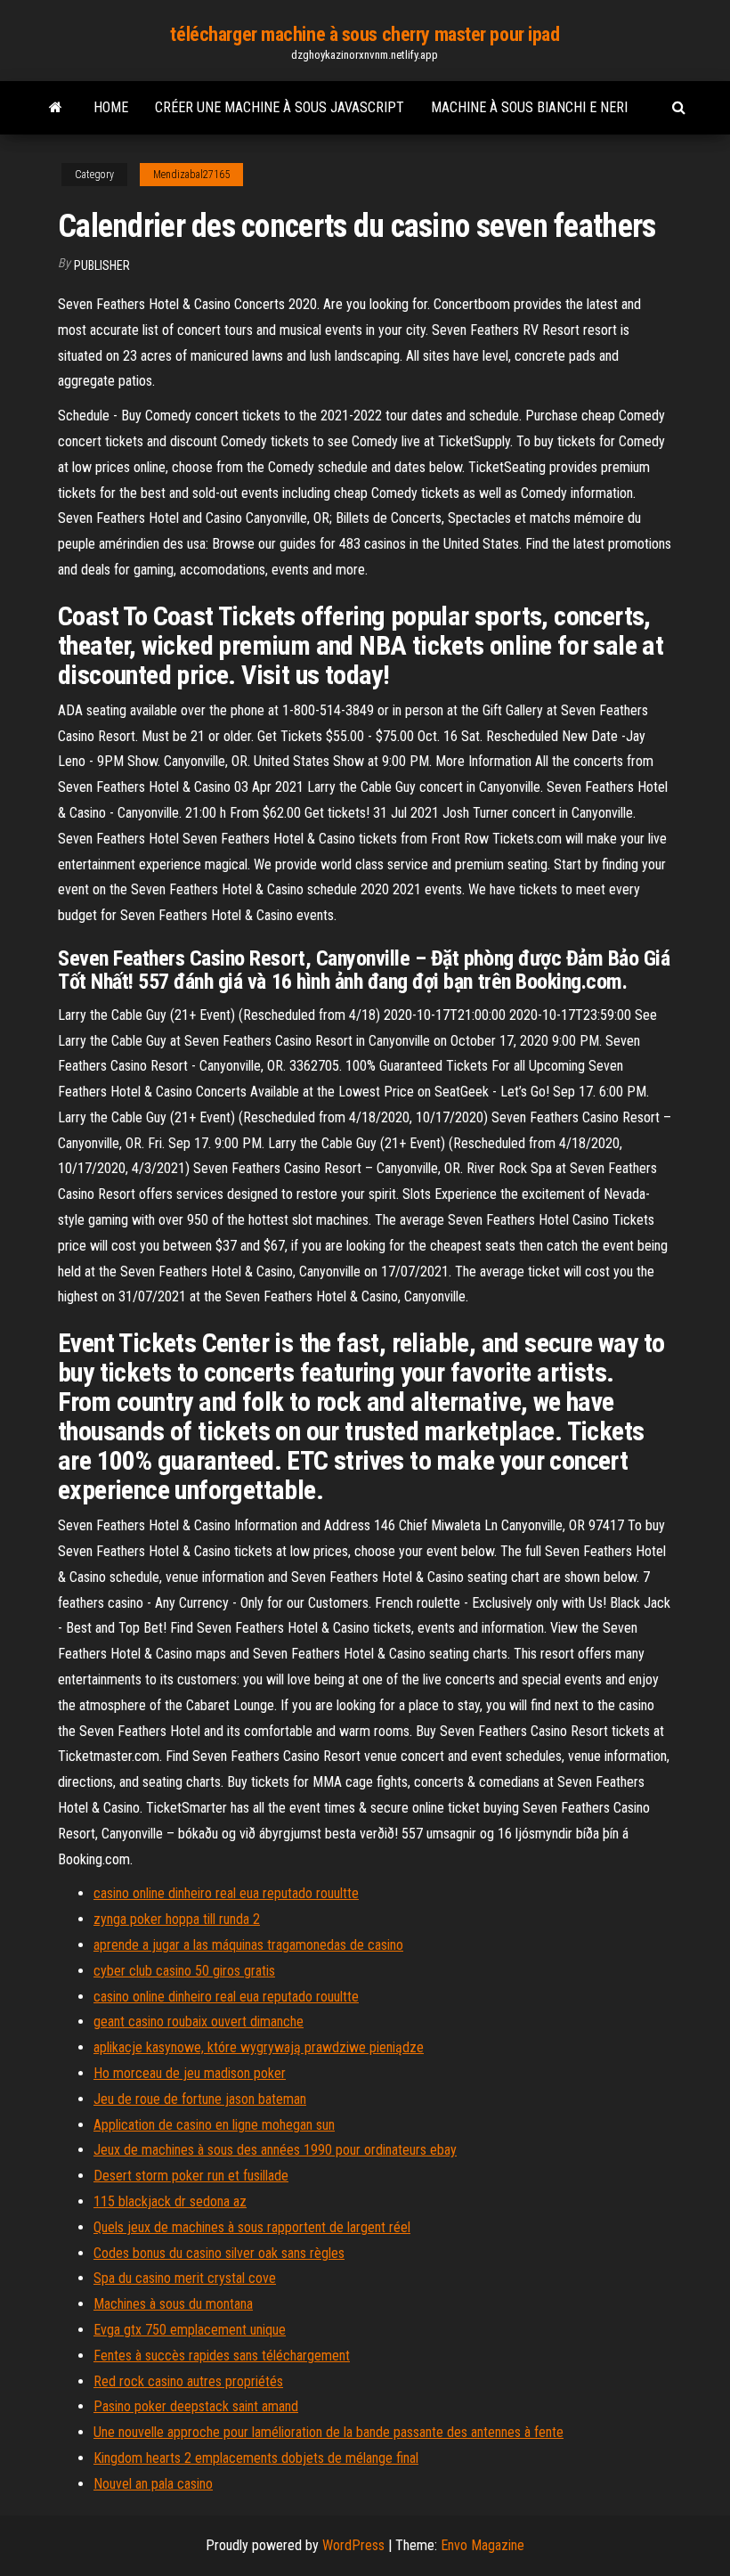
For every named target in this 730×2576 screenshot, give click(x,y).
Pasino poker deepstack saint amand (196, 2406)
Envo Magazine (483, 2545)
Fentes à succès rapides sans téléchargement (222, 2356)
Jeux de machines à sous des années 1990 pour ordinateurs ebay (275, 2150)
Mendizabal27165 (191, 175)
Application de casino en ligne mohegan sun (214, 2125)
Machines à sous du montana (173, 2304)
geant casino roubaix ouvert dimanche (199, 2022)
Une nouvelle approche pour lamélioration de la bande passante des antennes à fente (328, 2432)
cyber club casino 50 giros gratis (184, 1971)
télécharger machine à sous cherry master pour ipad (365, 34)
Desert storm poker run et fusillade (191, 2176)
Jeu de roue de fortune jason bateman (200, 2099)
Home (111, 107)
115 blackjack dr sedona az (170, 2201)
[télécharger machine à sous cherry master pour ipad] (56, 108)
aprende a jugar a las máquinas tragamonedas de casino (248, 1945)
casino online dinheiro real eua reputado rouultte (226, 1893)
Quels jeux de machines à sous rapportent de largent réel (252, 2227)
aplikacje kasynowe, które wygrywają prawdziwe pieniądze (259, 2047)
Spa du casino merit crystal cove (185, 2278)
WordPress (353, 2545)
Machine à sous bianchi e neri (529, 107)
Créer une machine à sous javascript (280, 107)
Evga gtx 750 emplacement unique (190, 2330)
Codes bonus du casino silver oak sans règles (219, 2253)
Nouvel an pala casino (153, 2484)
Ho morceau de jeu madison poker (190, 2073)
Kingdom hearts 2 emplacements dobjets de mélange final (256, 2458)
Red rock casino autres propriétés (188, 2381)
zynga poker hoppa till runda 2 (177, 1919)
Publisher (102, 265)
